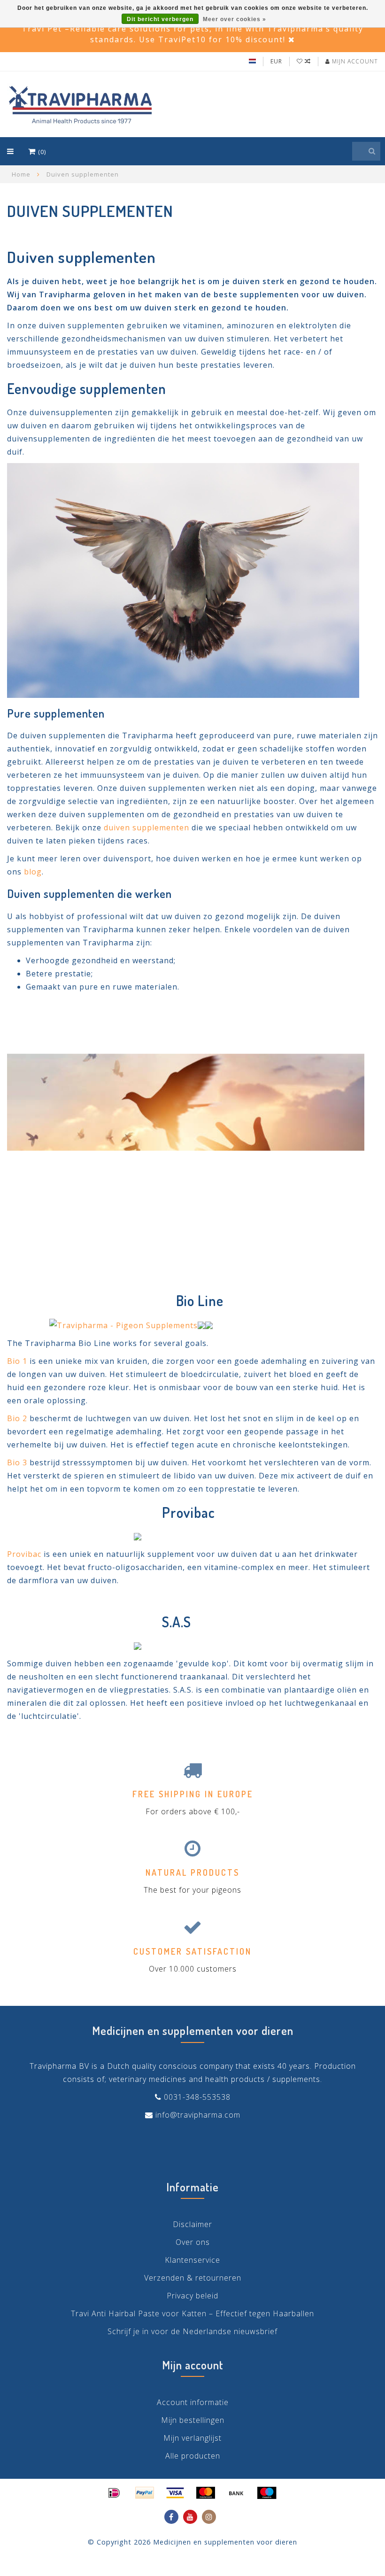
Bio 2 (17, 1418)
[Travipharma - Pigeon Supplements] (123, 1324)
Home (21, 174)
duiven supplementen (146, 828)
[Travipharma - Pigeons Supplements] (183, 580)
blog (33, 872)
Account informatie (193, 2402)
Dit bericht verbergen (160, 19)
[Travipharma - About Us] (186, 1134)
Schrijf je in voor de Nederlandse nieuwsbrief (192, 2331)
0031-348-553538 (197, 2097)
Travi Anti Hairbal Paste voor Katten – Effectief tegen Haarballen (192, 2313)
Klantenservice (192, 2260)
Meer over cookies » (235, 19)
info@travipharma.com (198, 2115)
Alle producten (193, 2456)
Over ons (193, 2242)
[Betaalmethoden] (114, 2493)
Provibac (24, 1554)
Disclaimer (192, 2224)
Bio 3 (17, 1462)
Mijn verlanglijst (192, 2438)
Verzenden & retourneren (193, 2278)
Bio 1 (17, 1361)
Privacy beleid (192, 2296)
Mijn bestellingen (193, 2420)
